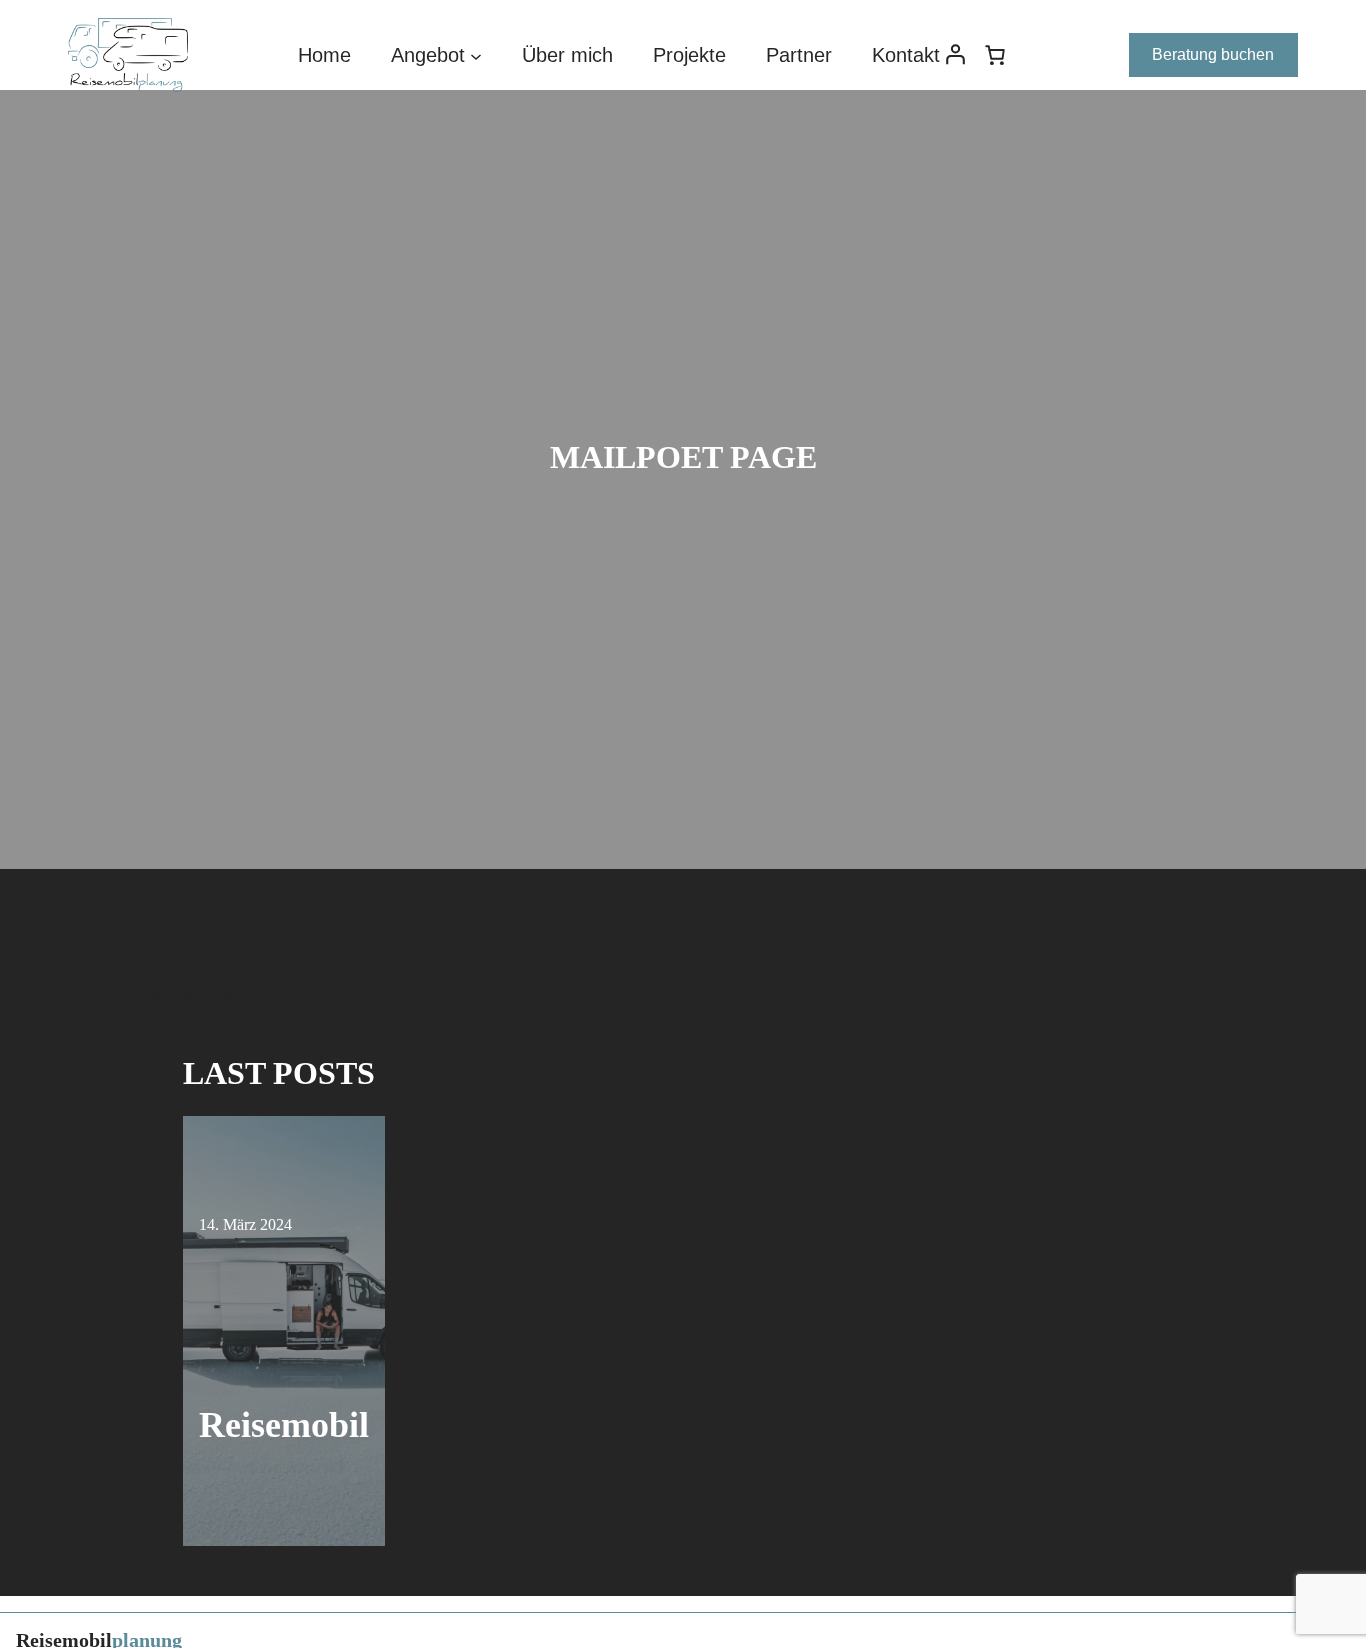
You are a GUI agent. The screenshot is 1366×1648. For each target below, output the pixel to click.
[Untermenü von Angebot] (476, 55)
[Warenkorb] (995, 55)
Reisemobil (284, 1425)
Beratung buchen (1213, 54)
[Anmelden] (955, 55)
